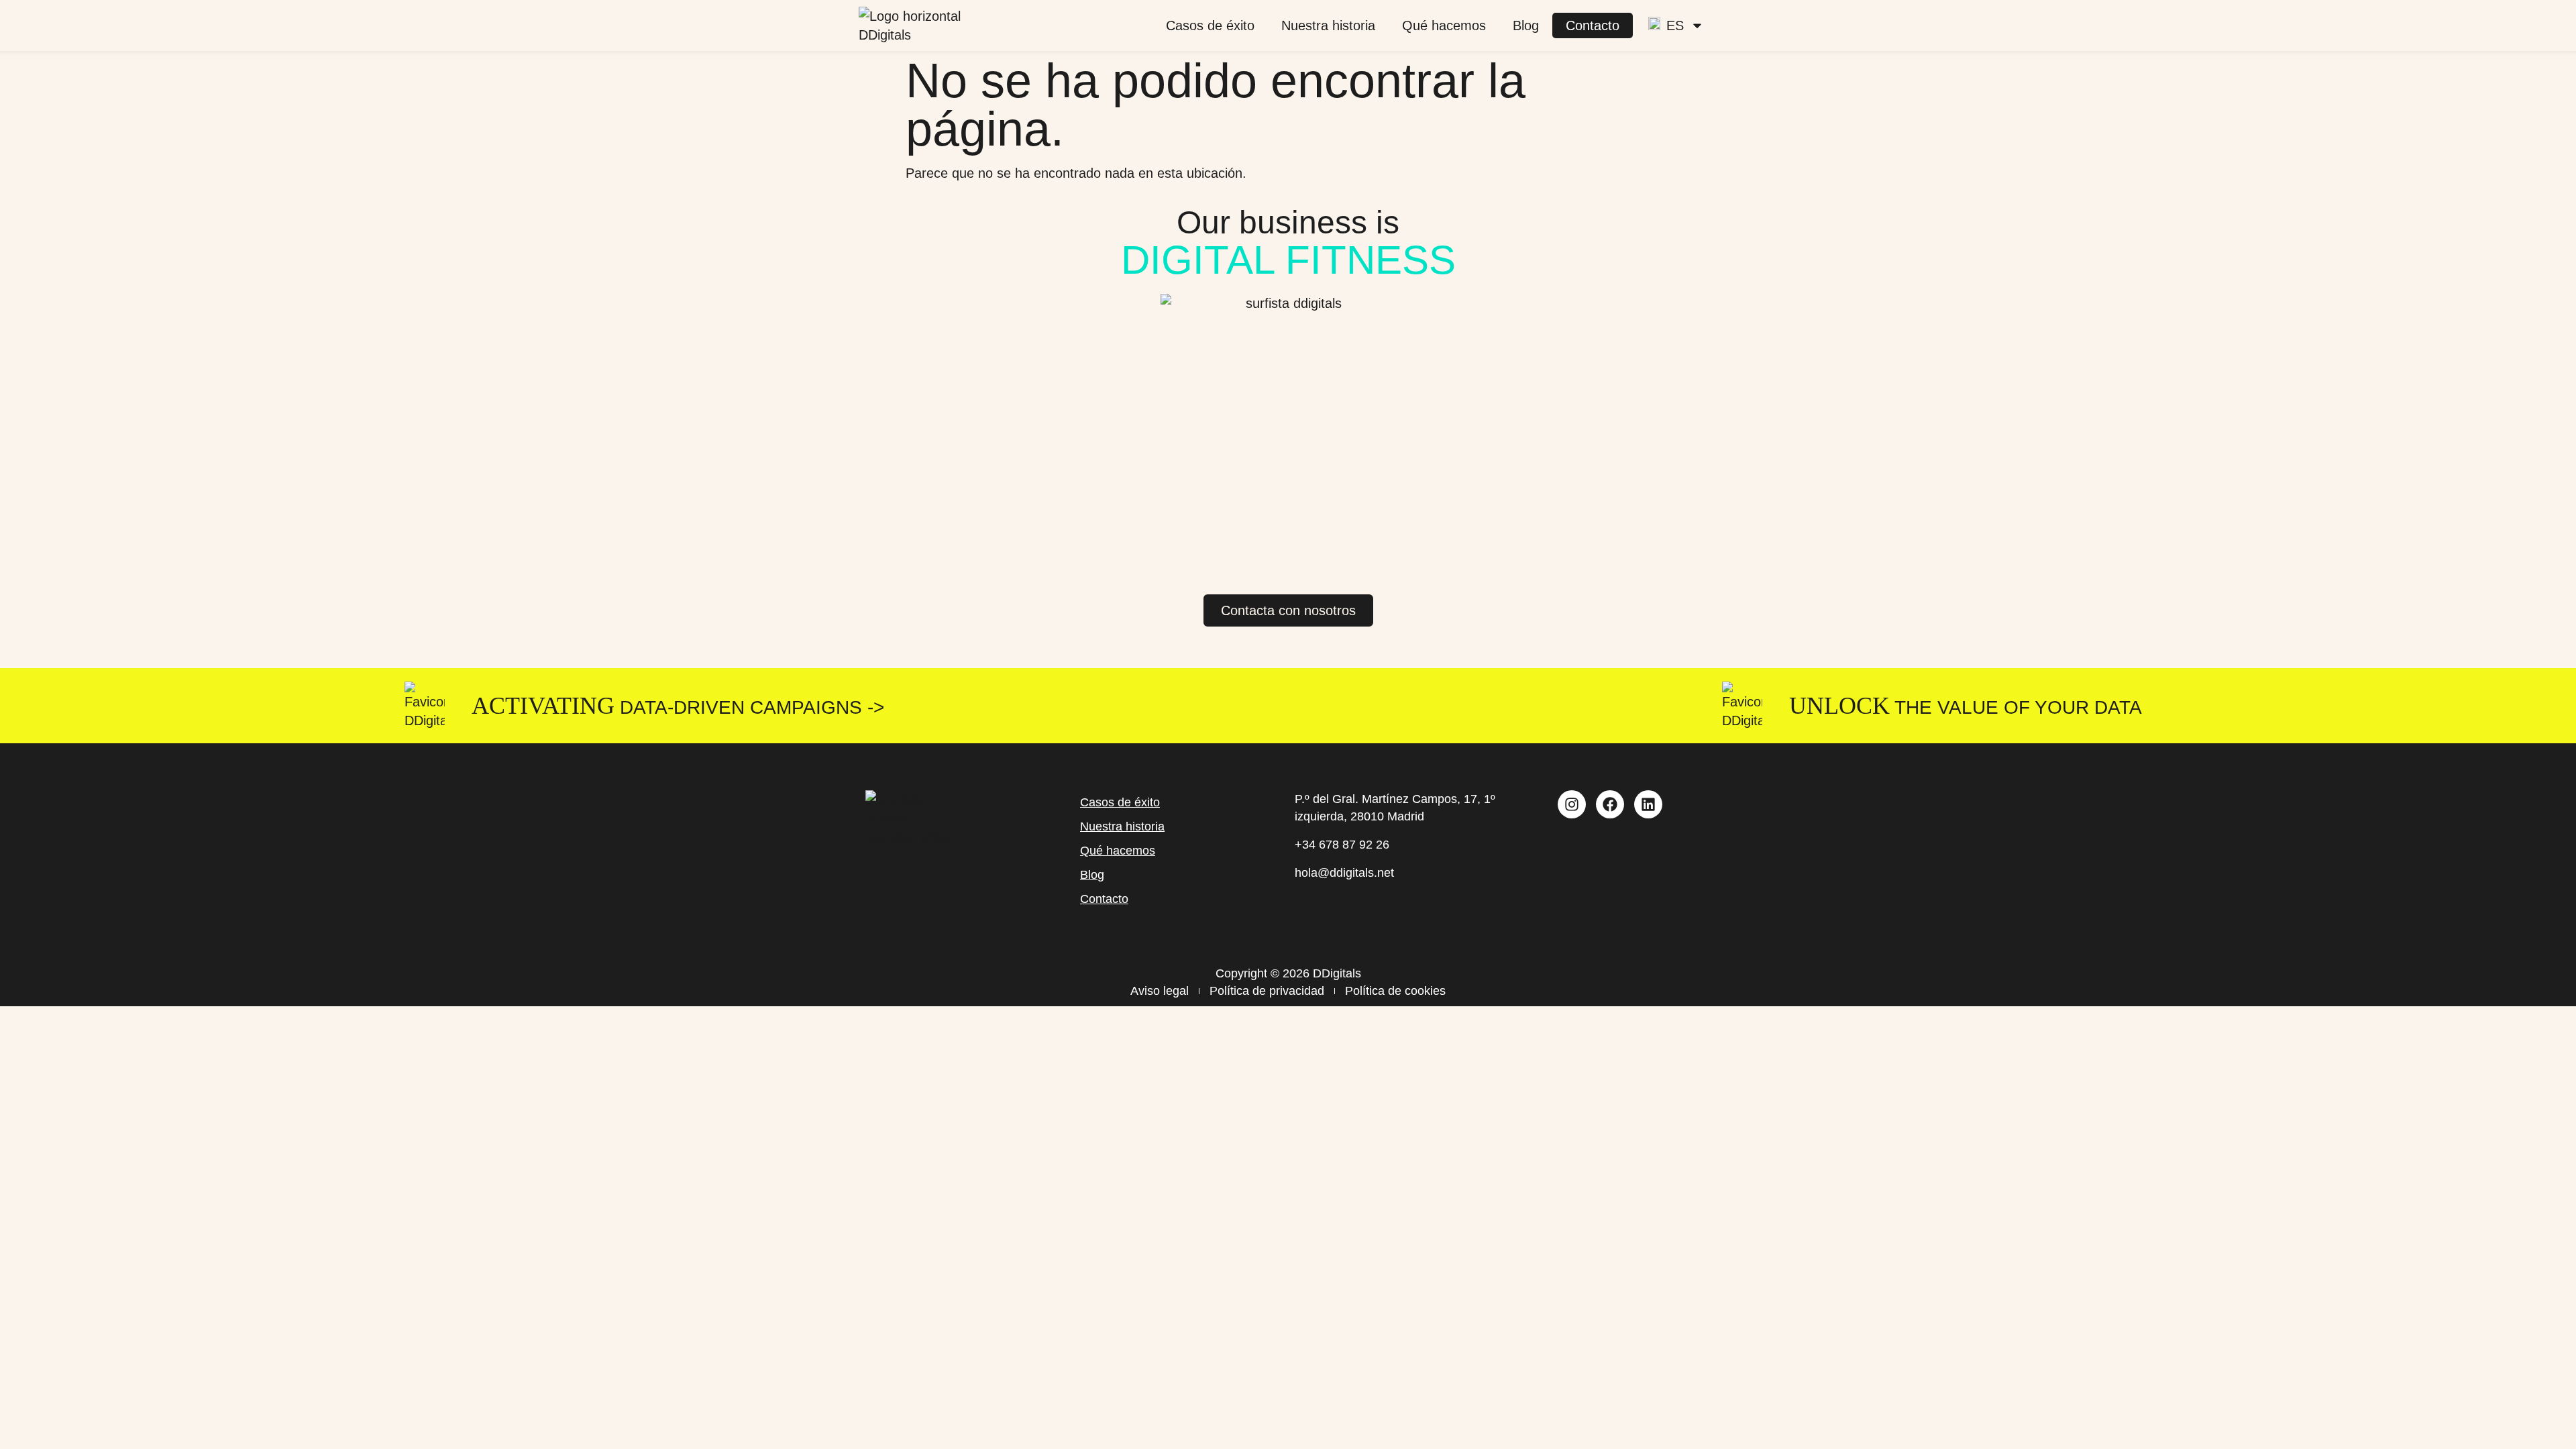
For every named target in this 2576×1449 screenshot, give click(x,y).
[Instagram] (1572, 804)
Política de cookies (1395, 991)
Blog (1526, 25)
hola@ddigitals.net (1344, 873)
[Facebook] (1610, 804)
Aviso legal (1160, 991)
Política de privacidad (1267, 991)
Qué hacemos (1444, 25)
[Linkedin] (1648, 804)
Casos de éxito (1210, 25)
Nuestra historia (1328, 25)
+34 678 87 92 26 (1342, 845)
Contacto (1593, 25)
